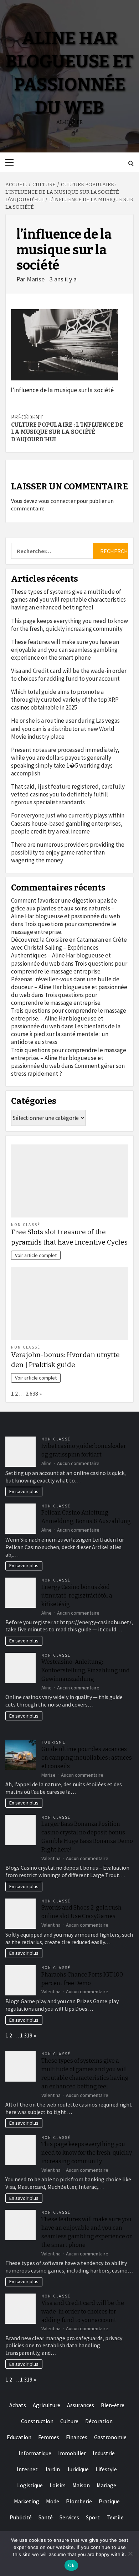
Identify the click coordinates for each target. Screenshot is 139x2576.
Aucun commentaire (78, 1463)
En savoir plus (24, 1491)
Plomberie (79, 2501)
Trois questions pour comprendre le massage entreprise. (69, 967)
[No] (130, 2554)
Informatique (35, 2453)
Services (69, 2517)
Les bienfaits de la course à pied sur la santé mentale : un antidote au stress (66, 1034)
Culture (69, 2421)
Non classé (26, 1225)
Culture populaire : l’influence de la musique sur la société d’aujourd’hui (67, 428)
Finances (77, 2437)
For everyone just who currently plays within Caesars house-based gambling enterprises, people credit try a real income (68, 823)
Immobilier (72, 2453)
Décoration (99, 2421)
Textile (115, 2517)
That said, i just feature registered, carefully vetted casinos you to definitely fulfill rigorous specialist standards (68, 794)
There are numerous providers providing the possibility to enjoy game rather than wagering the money (68, 852)
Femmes (49, 2437)
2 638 (32, 1393)
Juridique (78, 2469)
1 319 (26, 2035)
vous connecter (57, 501)
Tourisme (53, 1742)
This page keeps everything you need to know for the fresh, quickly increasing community (69, 625)
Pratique (109, 2501)
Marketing (27, 2501)
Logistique (30, 2485)
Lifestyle (106, 2469)
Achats (18, 2405)
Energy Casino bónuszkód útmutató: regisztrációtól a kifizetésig (77, 1596)
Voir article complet (36, 1255)
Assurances (81, 2405)
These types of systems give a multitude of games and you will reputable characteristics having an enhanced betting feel (68, 599)
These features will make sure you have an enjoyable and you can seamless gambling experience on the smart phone (65, 650)
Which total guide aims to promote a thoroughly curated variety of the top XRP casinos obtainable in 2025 (65, 700)
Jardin (52, 2469)
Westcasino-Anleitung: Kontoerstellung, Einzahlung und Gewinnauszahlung (86, 1670)
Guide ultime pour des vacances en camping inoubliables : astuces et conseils (87, 1758)
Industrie (104, 2453)
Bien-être (113, 2405)
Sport (93, 2517)
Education (19, 2437)
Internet (27, 2469)
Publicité (21, 2517)
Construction (37, 2421)
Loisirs (58, 2485)
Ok (71, 2565)
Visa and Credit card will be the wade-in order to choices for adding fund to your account (69, 675)
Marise (36, 279)
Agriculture (47, 2405)
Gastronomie (110, 2437)
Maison (81, 2485)
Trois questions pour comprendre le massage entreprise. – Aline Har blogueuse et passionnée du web (69, 1018)
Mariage (106, 2485)
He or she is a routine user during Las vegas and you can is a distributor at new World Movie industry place (65, 728)
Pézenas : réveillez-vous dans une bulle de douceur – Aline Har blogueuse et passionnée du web (69, 987)
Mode (53, 2501)
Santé (46, 2517)
